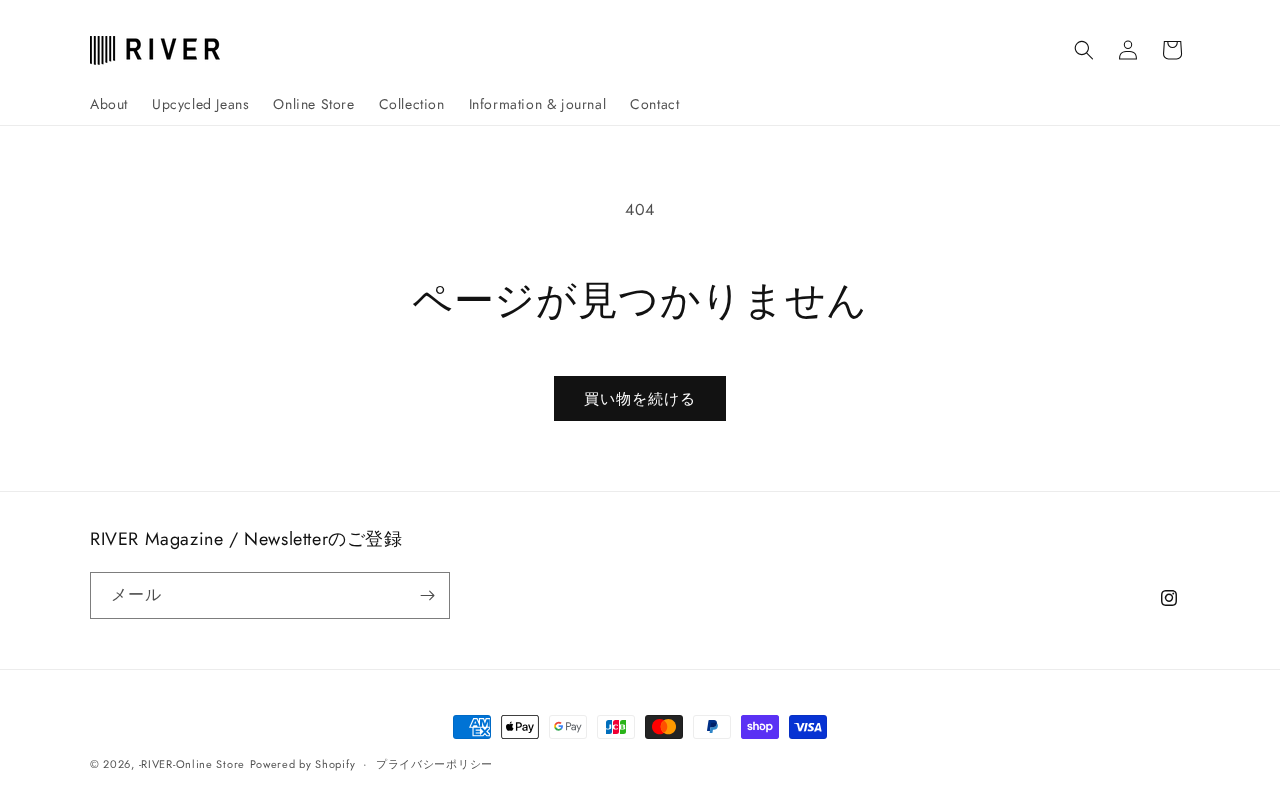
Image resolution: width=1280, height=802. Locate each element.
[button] (1084, 50)
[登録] (427, 595)
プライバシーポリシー (434, 764)
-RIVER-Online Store (192, 764)
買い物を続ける (640, 399)
